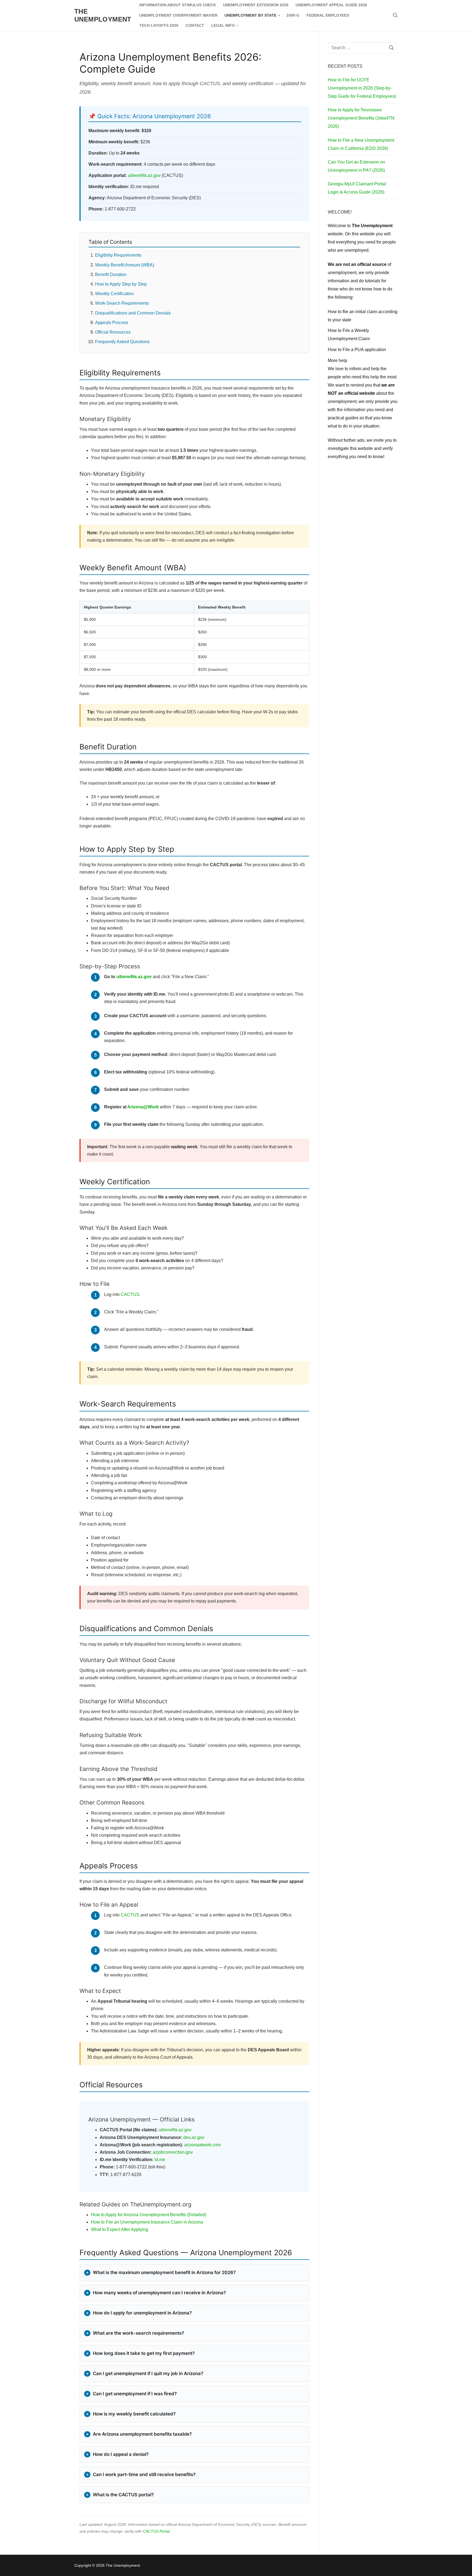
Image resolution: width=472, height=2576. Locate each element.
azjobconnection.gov (173, 2152)
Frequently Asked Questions (122, 342)
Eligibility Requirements (118, 255)
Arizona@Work (143, 1107)
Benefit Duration (111, 274)
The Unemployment (103, 15)
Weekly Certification (114, 294)
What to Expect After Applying (120, 2229)
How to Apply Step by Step (121, 284)
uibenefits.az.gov (144, 175)
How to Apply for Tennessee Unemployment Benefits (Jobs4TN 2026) (361, 118)
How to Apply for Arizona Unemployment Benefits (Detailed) (149, 2215)
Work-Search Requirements (122, 303)
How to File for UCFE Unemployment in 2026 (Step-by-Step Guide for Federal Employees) (362, 88)
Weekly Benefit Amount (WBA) (125, 265)
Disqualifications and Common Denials (133, 313)
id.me (160, 2160)
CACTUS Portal (156, 2531)
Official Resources (113, 332)
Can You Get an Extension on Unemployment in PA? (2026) (356, 166)
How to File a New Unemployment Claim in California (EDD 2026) (361, 144)
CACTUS (130, 1294)
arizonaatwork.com (202, 2145)
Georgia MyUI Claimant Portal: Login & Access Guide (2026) (357, 188)
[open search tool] (395, 15)
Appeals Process (112, 323)
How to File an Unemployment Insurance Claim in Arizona (147, 2222)
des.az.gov (194, 2137)
